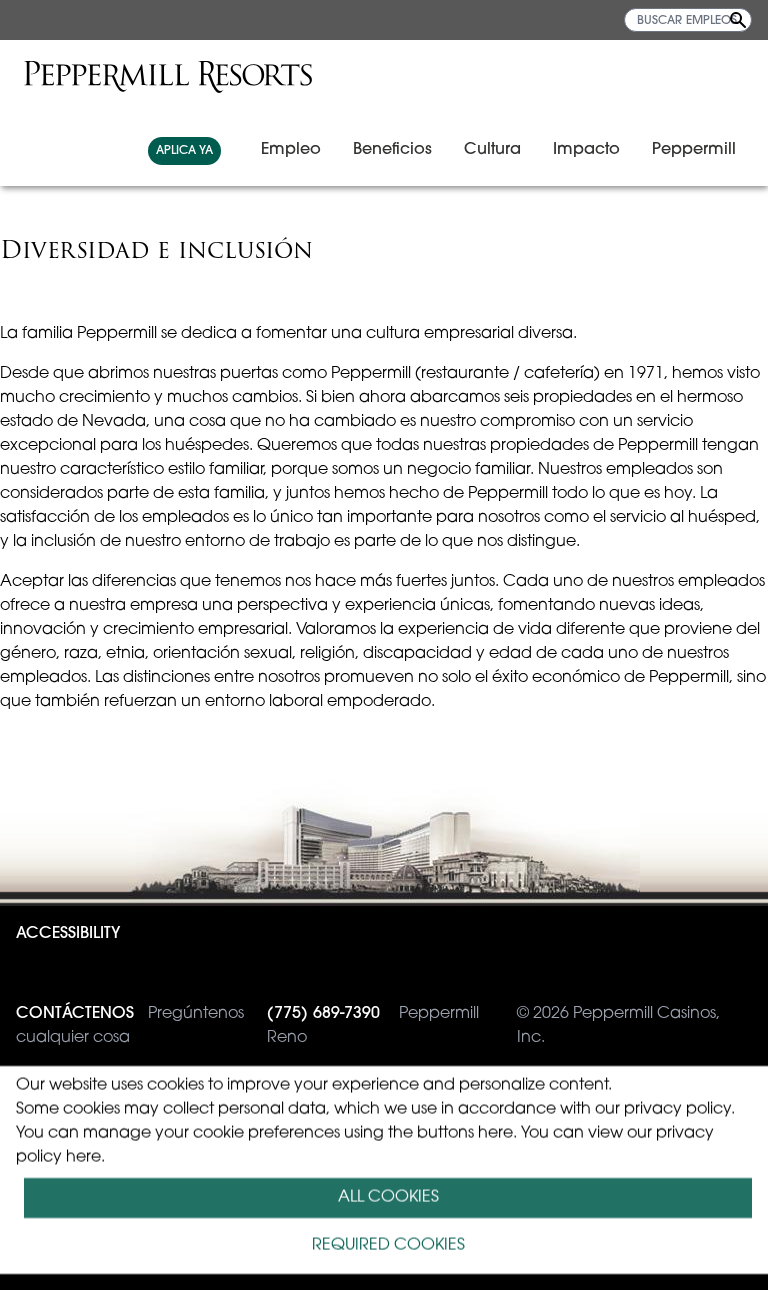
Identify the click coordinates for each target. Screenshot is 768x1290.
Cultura (492, 150)
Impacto (586, 150)
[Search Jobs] (738, 20)
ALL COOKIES (388, 1198)
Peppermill (694, 150)
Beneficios (392, 150)
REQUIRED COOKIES (388, 1246)
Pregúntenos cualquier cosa (130, 1026)
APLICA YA (184, 151)
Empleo (291, 150)
